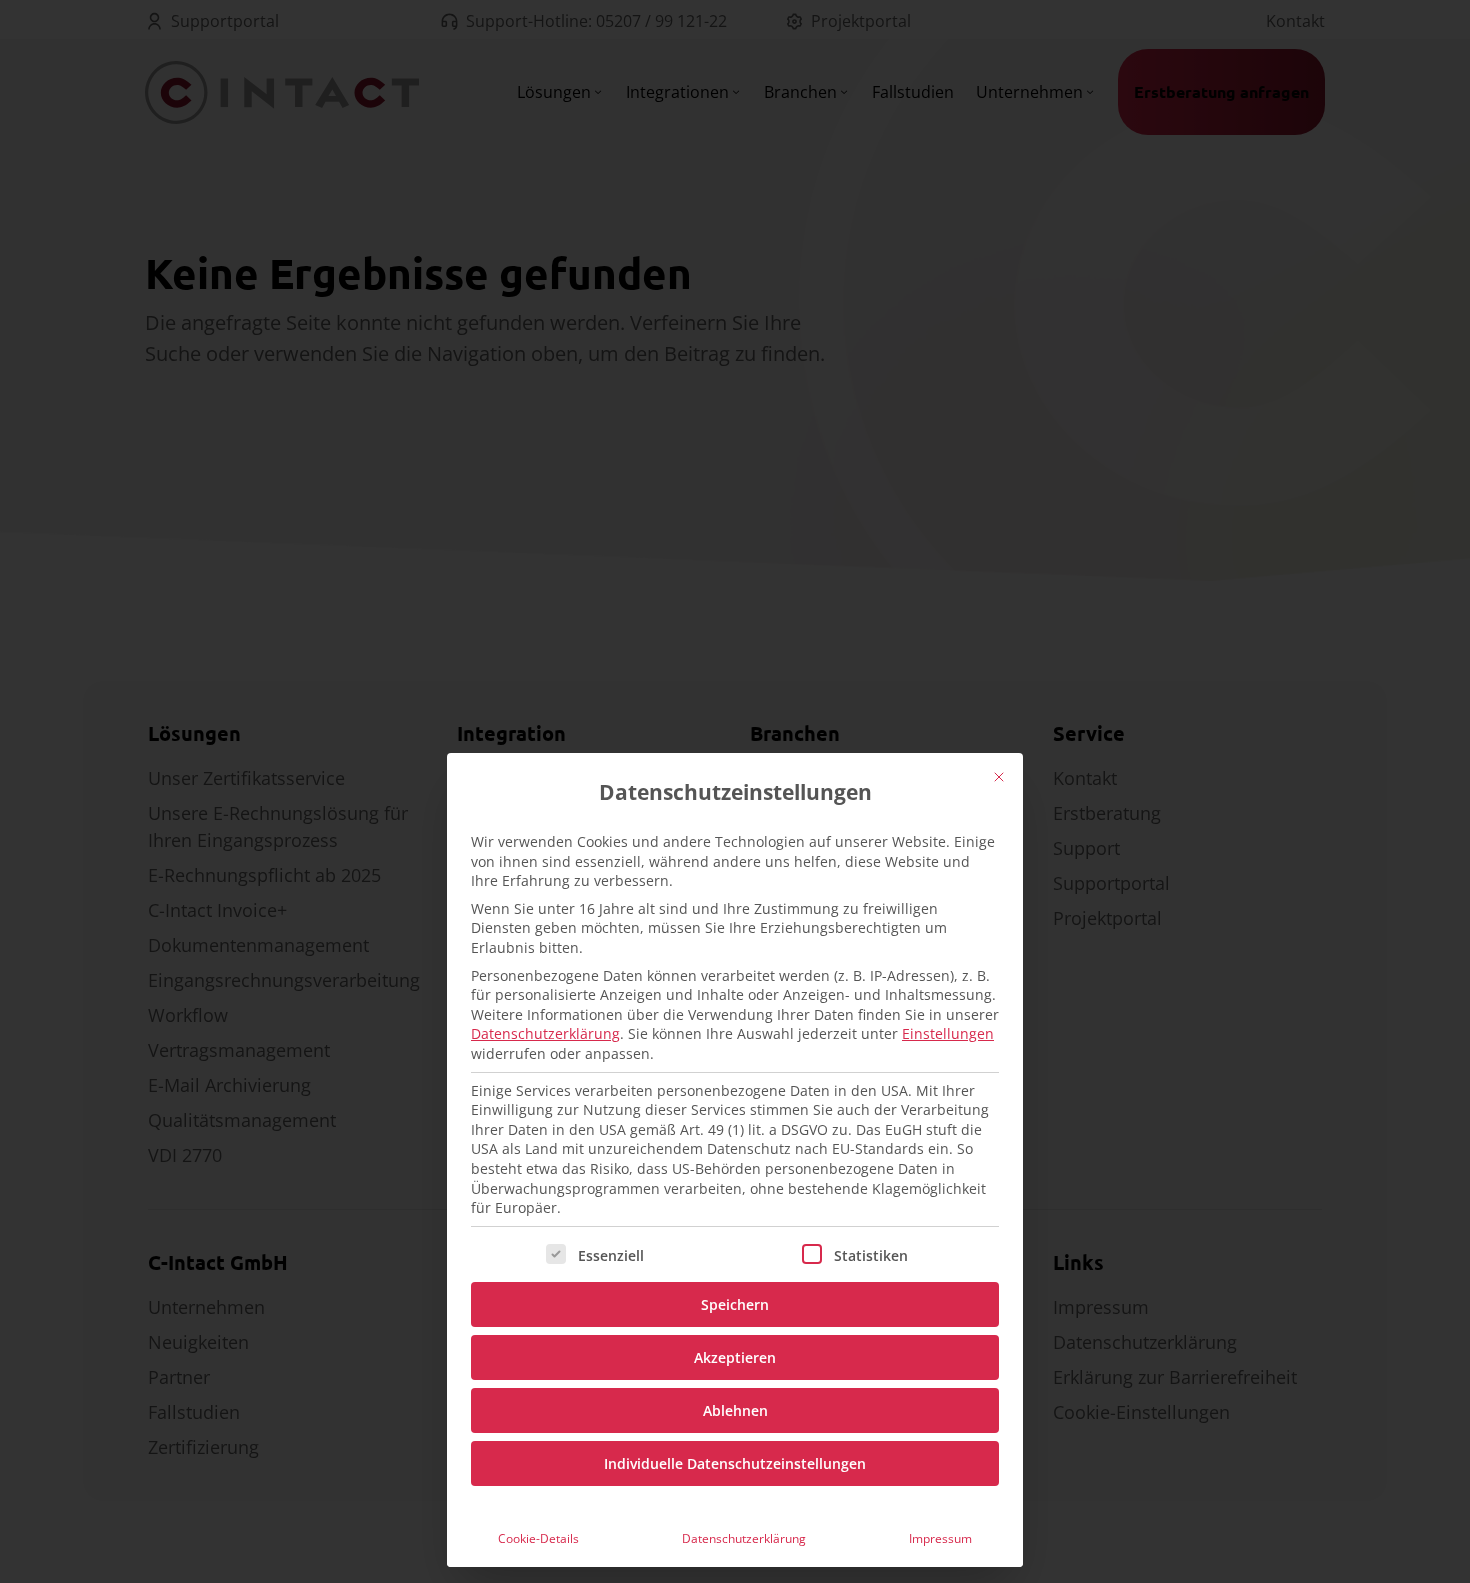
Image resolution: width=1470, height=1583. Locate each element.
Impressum (940, 1538)
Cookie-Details (538, 1538)
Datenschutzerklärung (545, 1033)
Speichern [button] (735, 1304)
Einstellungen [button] (948, 1033)
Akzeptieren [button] (735, 1357)
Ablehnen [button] (735, 1410)
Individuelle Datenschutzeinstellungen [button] (735, 1463)
